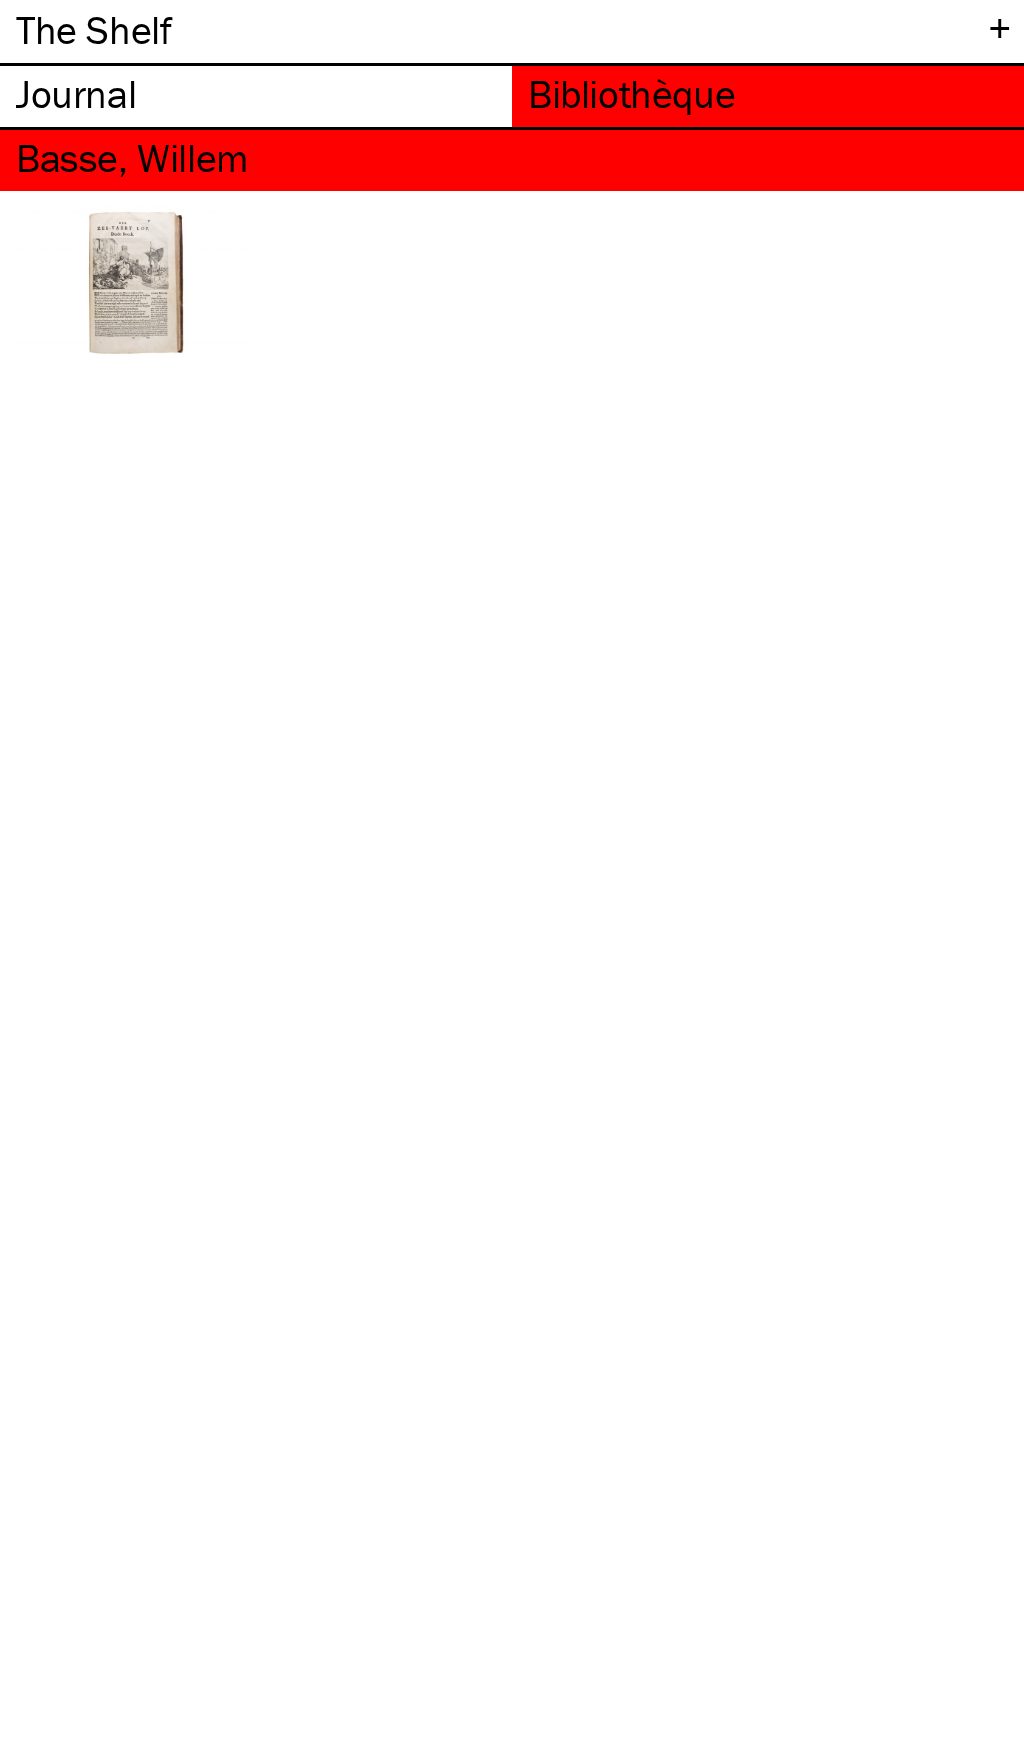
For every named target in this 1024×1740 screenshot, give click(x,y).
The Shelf (93, 29)
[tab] (256, 96)
